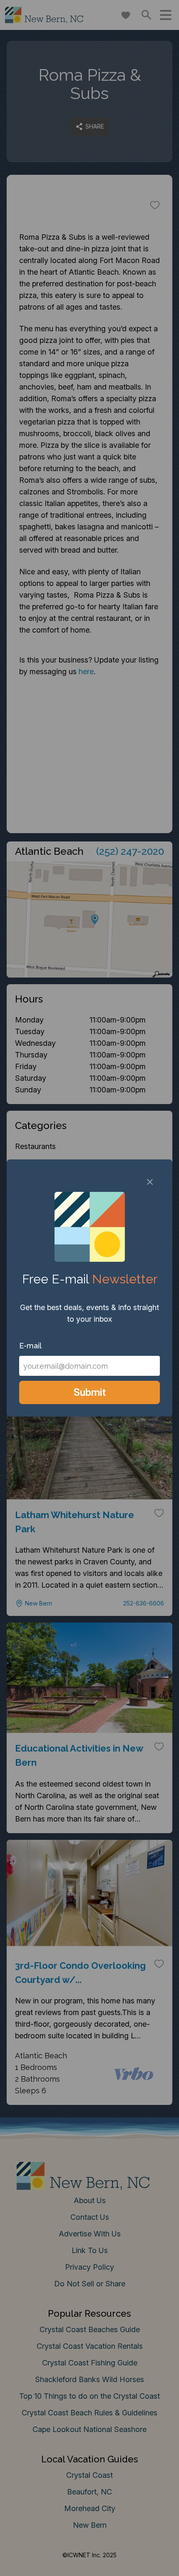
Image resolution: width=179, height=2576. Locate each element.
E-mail (30, 1346)
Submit (90, 1392)
